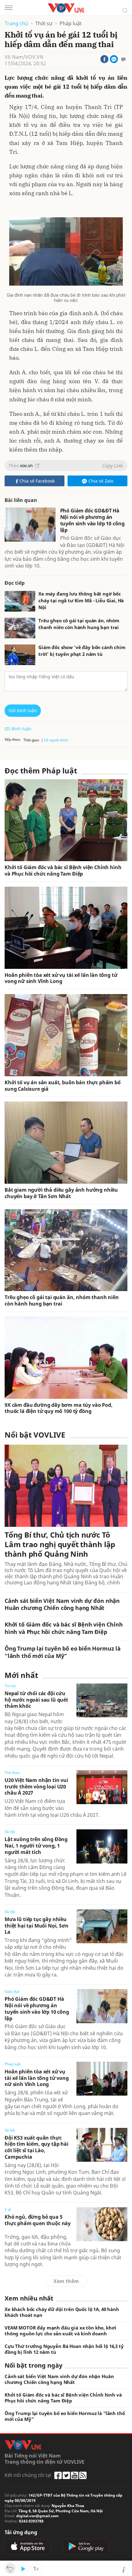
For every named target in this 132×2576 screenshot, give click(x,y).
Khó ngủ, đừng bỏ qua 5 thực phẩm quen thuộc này (38, 2220)
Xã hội (10, 1832)
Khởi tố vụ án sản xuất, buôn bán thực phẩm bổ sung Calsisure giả (63, 1086)
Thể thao (12, 1773)
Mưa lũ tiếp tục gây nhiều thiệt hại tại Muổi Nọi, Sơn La (37, 1926)
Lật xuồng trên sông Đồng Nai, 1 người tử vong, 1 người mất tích (36, 1846)
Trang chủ (16, 24)
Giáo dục (12, 1991)
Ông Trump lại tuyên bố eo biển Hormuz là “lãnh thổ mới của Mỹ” (63, 1652)
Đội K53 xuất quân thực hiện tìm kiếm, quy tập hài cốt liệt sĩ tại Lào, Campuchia (37, 2147)
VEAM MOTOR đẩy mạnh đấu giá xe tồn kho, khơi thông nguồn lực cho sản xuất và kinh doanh (60, 2331)
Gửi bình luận (23, 710)
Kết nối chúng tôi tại (28, 2475)
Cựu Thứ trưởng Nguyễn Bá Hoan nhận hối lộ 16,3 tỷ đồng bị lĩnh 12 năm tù (64, 2349)
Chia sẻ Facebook (37, 481)
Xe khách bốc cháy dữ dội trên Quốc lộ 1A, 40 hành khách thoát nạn (62, 2312)
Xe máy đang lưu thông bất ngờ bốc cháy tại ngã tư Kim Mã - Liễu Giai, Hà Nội (81, 600)
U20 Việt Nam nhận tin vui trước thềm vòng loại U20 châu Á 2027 (36, 1787)
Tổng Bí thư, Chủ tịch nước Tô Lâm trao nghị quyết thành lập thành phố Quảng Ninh (60, 1544)
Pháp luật (71, 24)
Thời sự (44, 24)
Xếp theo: (13, 739)
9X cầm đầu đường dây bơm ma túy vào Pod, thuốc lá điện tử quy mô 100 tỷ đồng (59, 1408)
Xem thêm (66, 2281)
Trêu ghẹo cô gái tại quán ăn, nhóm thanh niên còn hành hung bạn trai (79, 624)
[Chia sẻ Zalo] (114, 59)
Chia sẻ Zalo (101, 481)
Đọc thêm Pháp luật (41, 770)
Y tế (8, 2210)
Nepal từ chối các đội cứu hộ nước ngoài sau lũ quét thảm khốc (36, 1700)
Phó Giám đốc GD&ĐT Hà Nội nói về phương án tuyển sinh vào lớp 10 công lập (92, 520)
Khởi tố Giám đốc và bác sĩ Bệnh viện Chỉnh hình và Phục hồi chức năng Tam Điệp (63, 871)
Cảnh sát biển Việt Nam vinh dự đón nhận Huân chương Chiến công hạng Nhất (62, 1604)
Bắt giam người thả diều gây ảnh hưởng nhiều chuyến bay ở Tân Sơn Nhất (61, 1193)
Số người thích (56, 740)
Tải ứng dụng (21, 2532)
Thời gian (31, 740)
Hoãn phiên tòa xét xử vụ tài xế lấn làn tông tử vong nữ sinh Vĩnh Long (61, 978)
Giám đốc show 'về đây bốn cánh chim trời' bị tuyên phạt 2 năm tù (82, 651)
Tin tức (10, 1686)
